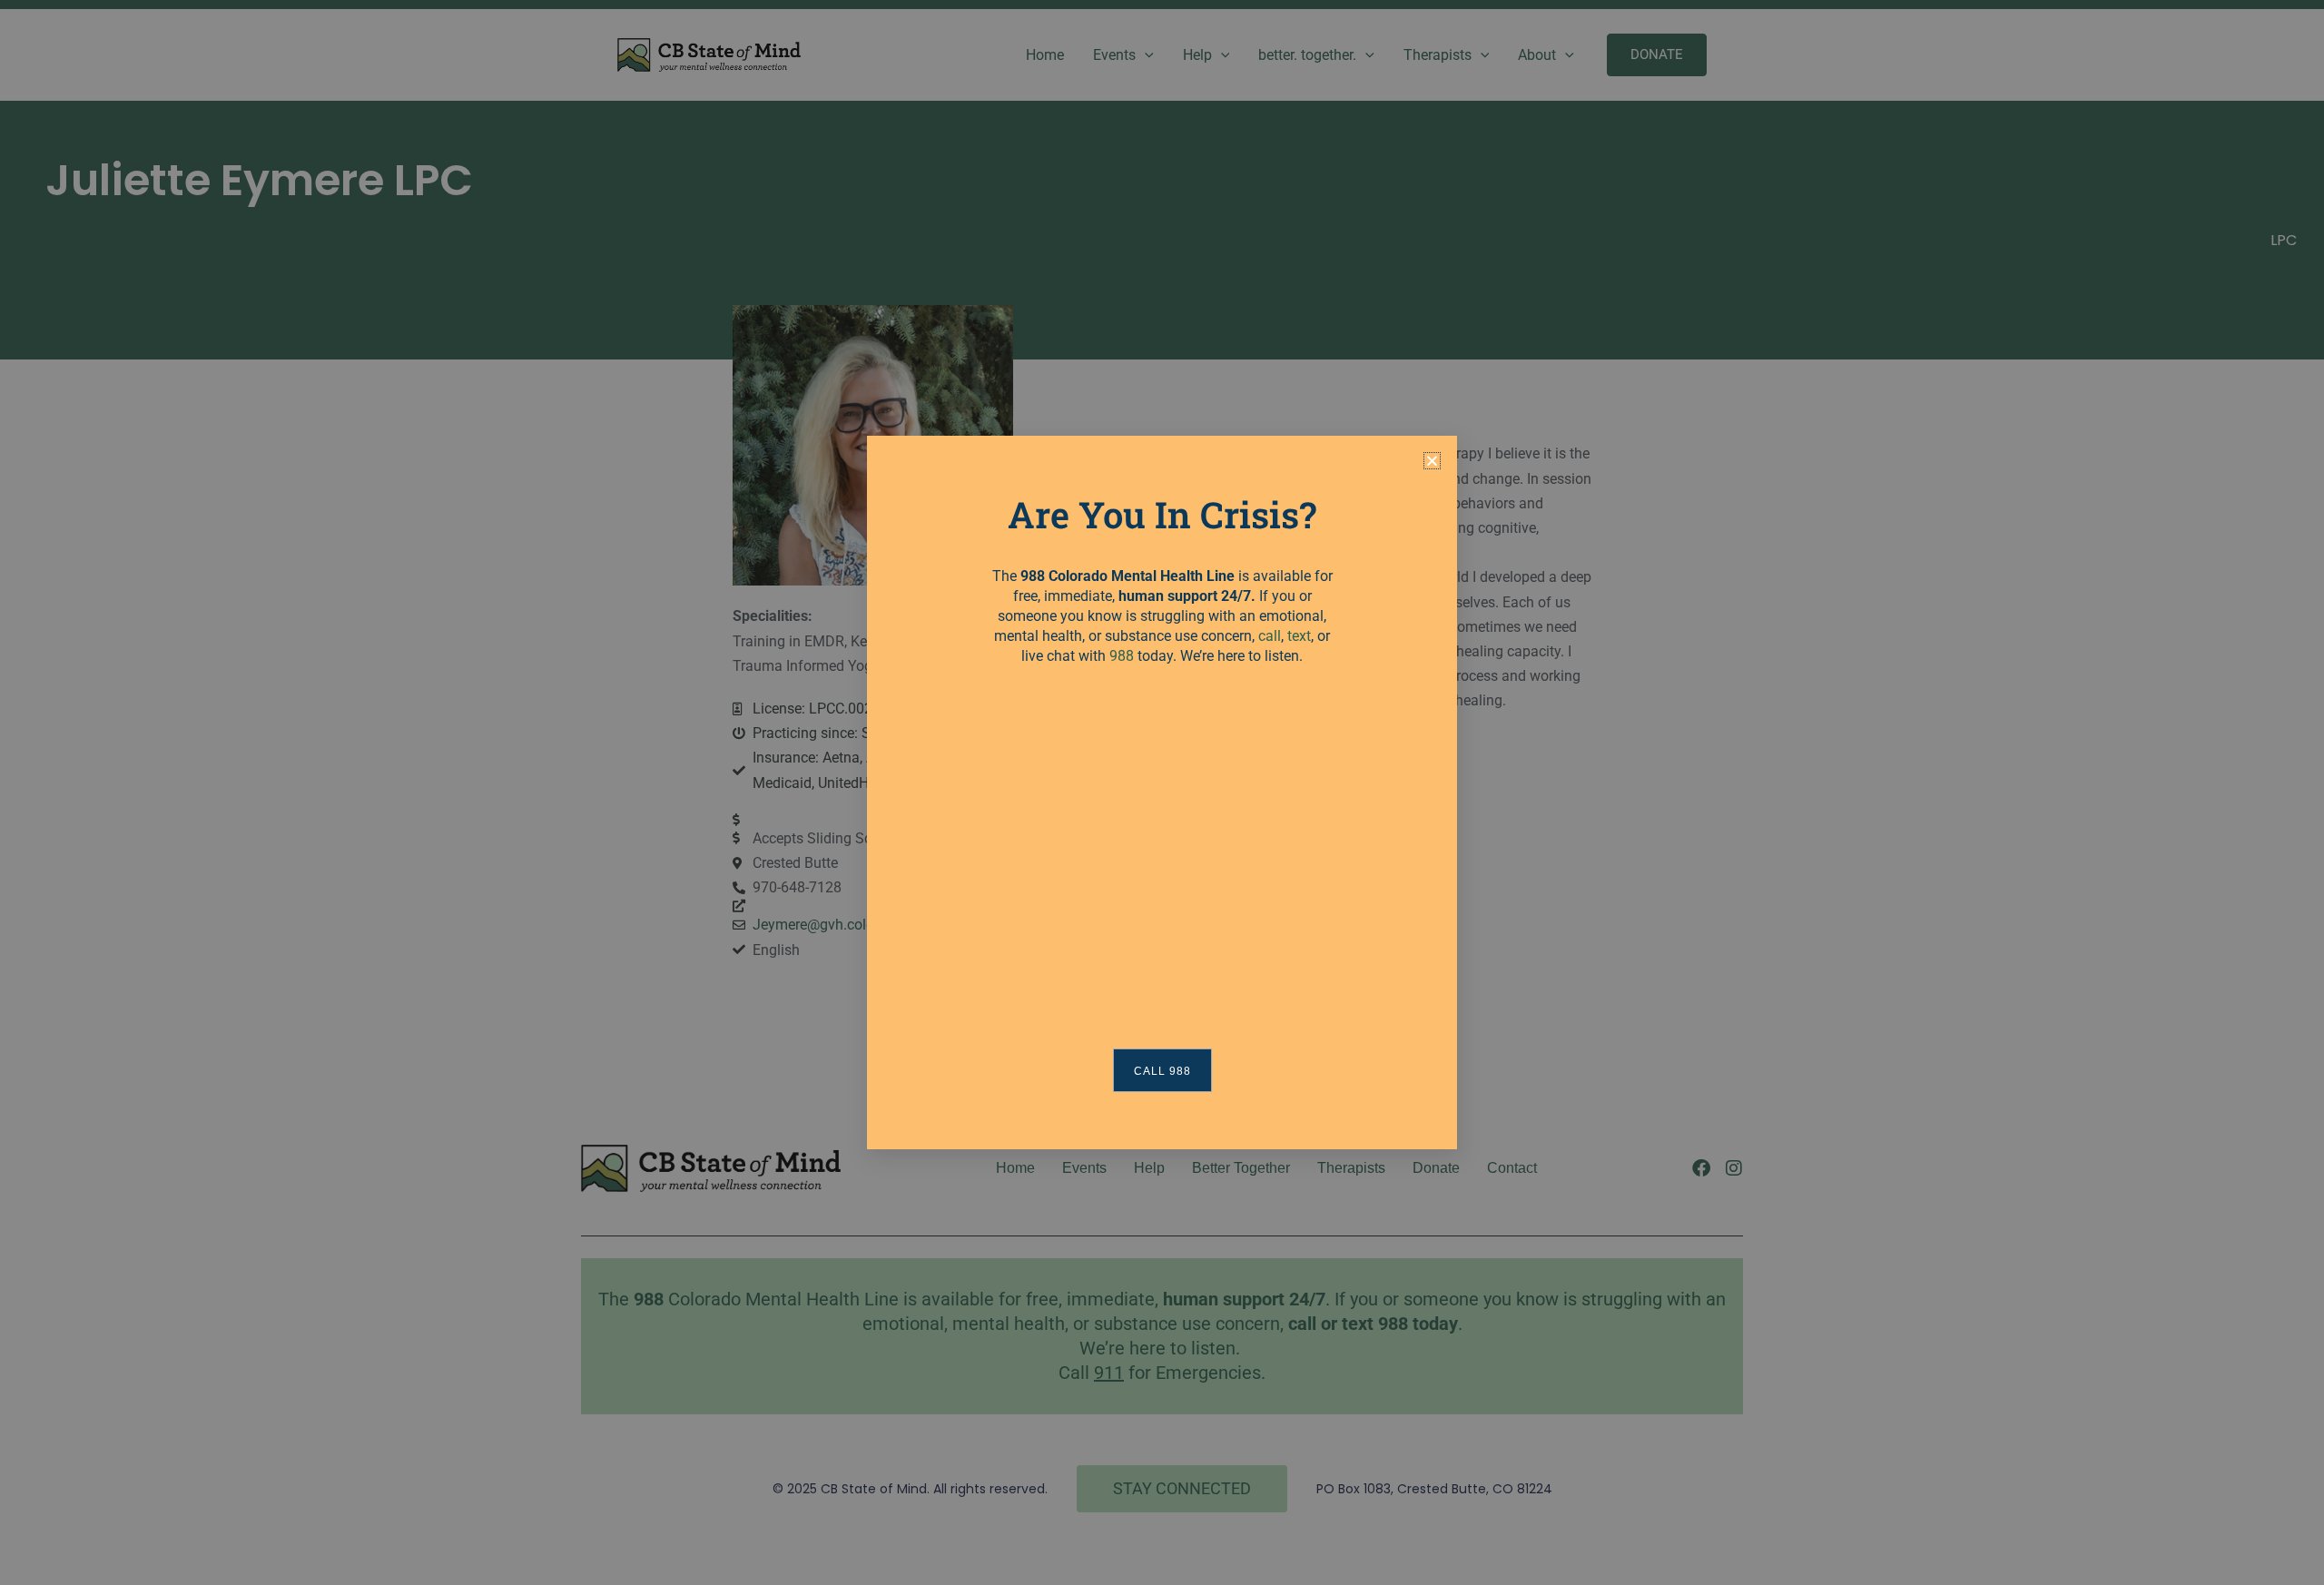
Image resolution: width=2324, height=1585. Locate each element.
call (1270, 636)
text (1299, 636)
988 (1122, 656)
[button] (1432, 461)
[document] (1162, 792)
